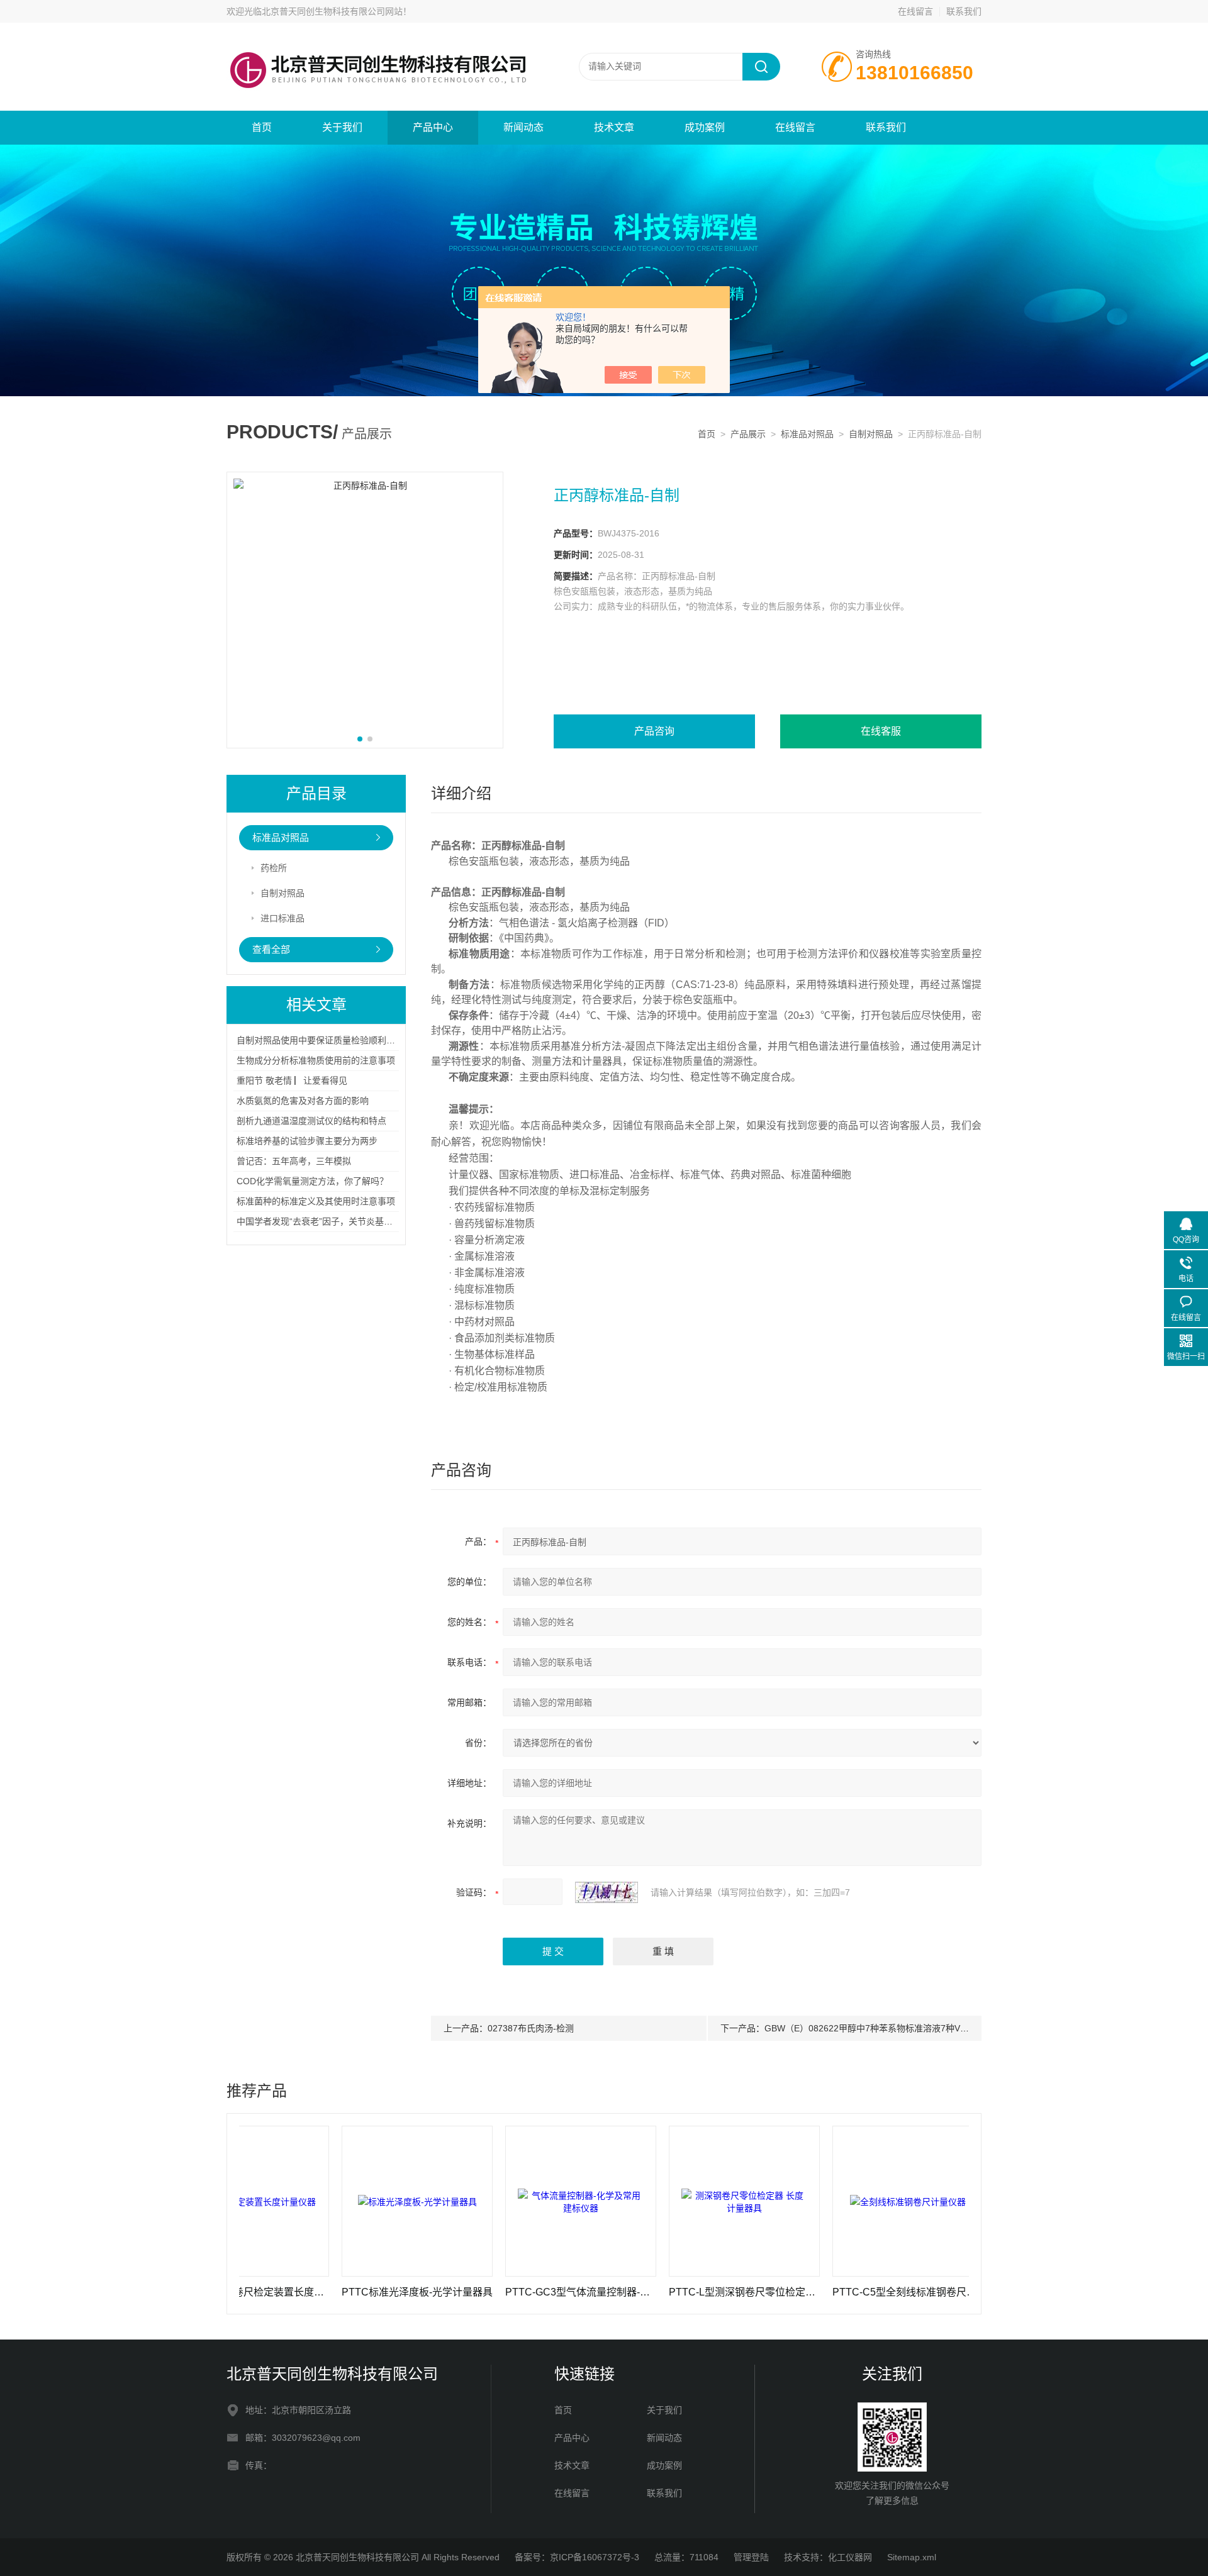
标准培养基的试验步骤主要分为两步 (307, 1141)
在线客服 (881, 731)
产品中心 (433, 127)
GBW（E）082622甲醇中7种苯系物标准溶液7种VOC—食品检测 (891, 2028)
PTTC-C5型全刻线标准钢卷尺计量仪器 (832, 2292)
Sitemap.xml (912, 2557)
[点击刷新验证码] (607, 1892)
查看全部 (271, 949)
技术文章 (614, 127)
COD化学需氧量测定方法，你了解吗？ (312, 1181)
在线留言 (915, 11)
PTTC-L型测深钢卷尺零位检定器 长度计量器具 (669, 2292)
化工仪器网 (850, 2557)
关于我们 (342, 127)
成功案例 (705, 127)
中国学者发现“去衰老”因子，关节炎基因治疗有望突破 (341, 1221)
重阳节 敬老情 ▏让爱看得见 (292, 1080)
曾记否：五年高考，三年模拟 (294, 1161)
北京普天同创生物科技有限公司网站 (332, 11)
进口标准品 (282, 918)
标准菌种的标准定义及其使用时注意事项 (316, 1201)
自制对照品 (871, 434)
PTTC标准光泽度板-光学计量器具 (342, 2292)
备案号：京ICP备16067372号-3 (577, 2557)
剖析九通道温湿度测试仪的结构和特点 (311, 1121)
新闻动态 (523, 127)
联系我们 (964, 11)
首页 (262, 127)
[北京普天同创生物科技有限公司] (377, 35)
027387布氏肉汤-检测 (531, 2028)
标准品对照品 (807, 434)
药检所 (274, 868)
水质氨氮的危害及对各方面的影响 (303, 1101)
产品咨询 (654, 731)
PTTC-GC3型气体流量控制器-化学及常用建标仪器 (505, 2292)
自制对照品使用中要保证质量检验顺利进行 (320, 1040)
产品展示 (748, 434)
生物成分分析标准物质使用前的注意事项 (316, 1060)
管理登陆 (751, 2557)
